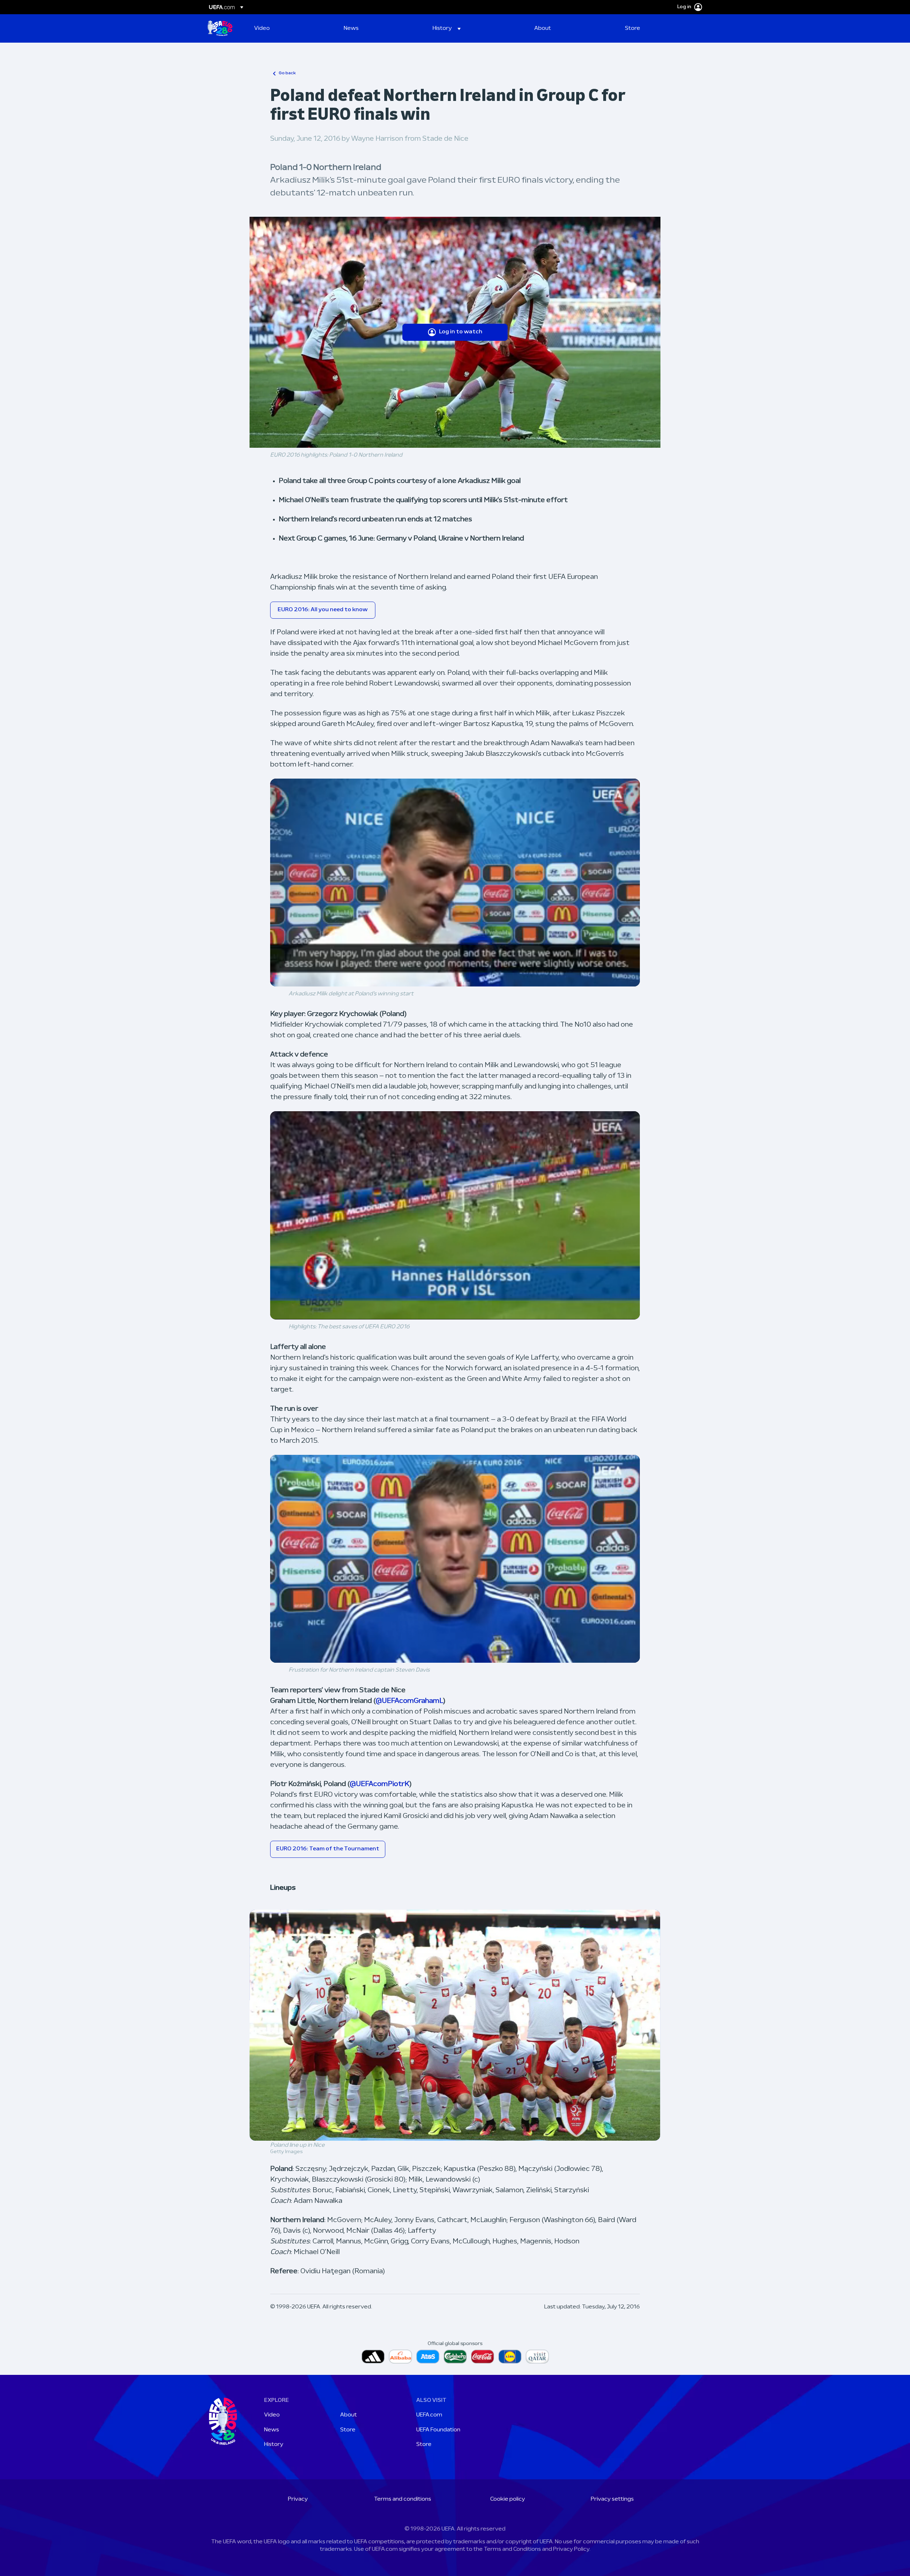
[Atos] (428, 2357)
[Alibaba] (400, 2357)
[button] (447, 28)
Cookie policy (508, 2499)
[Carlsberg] (455, 2357)
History (274, 2445)
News (272, 2430)
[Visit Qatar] (537, 2357)
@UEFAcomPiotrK (379, 1784)
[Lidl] (510, 2357)
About (349, 2415)
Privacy (298, 2499)
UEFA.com (429, 2415)
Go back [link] (287, 73)
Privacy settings (612, 2499)
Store (348, 2430)
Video (272, 2415)
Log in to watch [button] (461, 332)
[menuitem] (290, 28)
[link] (262, 28)
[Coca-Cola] (483, 2357)
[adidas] (373, 2357)
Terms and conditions (403, 2499)
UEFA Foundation (438, 2430)
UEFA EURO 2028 (220, 28)
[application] (455, 883)
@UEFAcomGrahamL (409, 1701)
